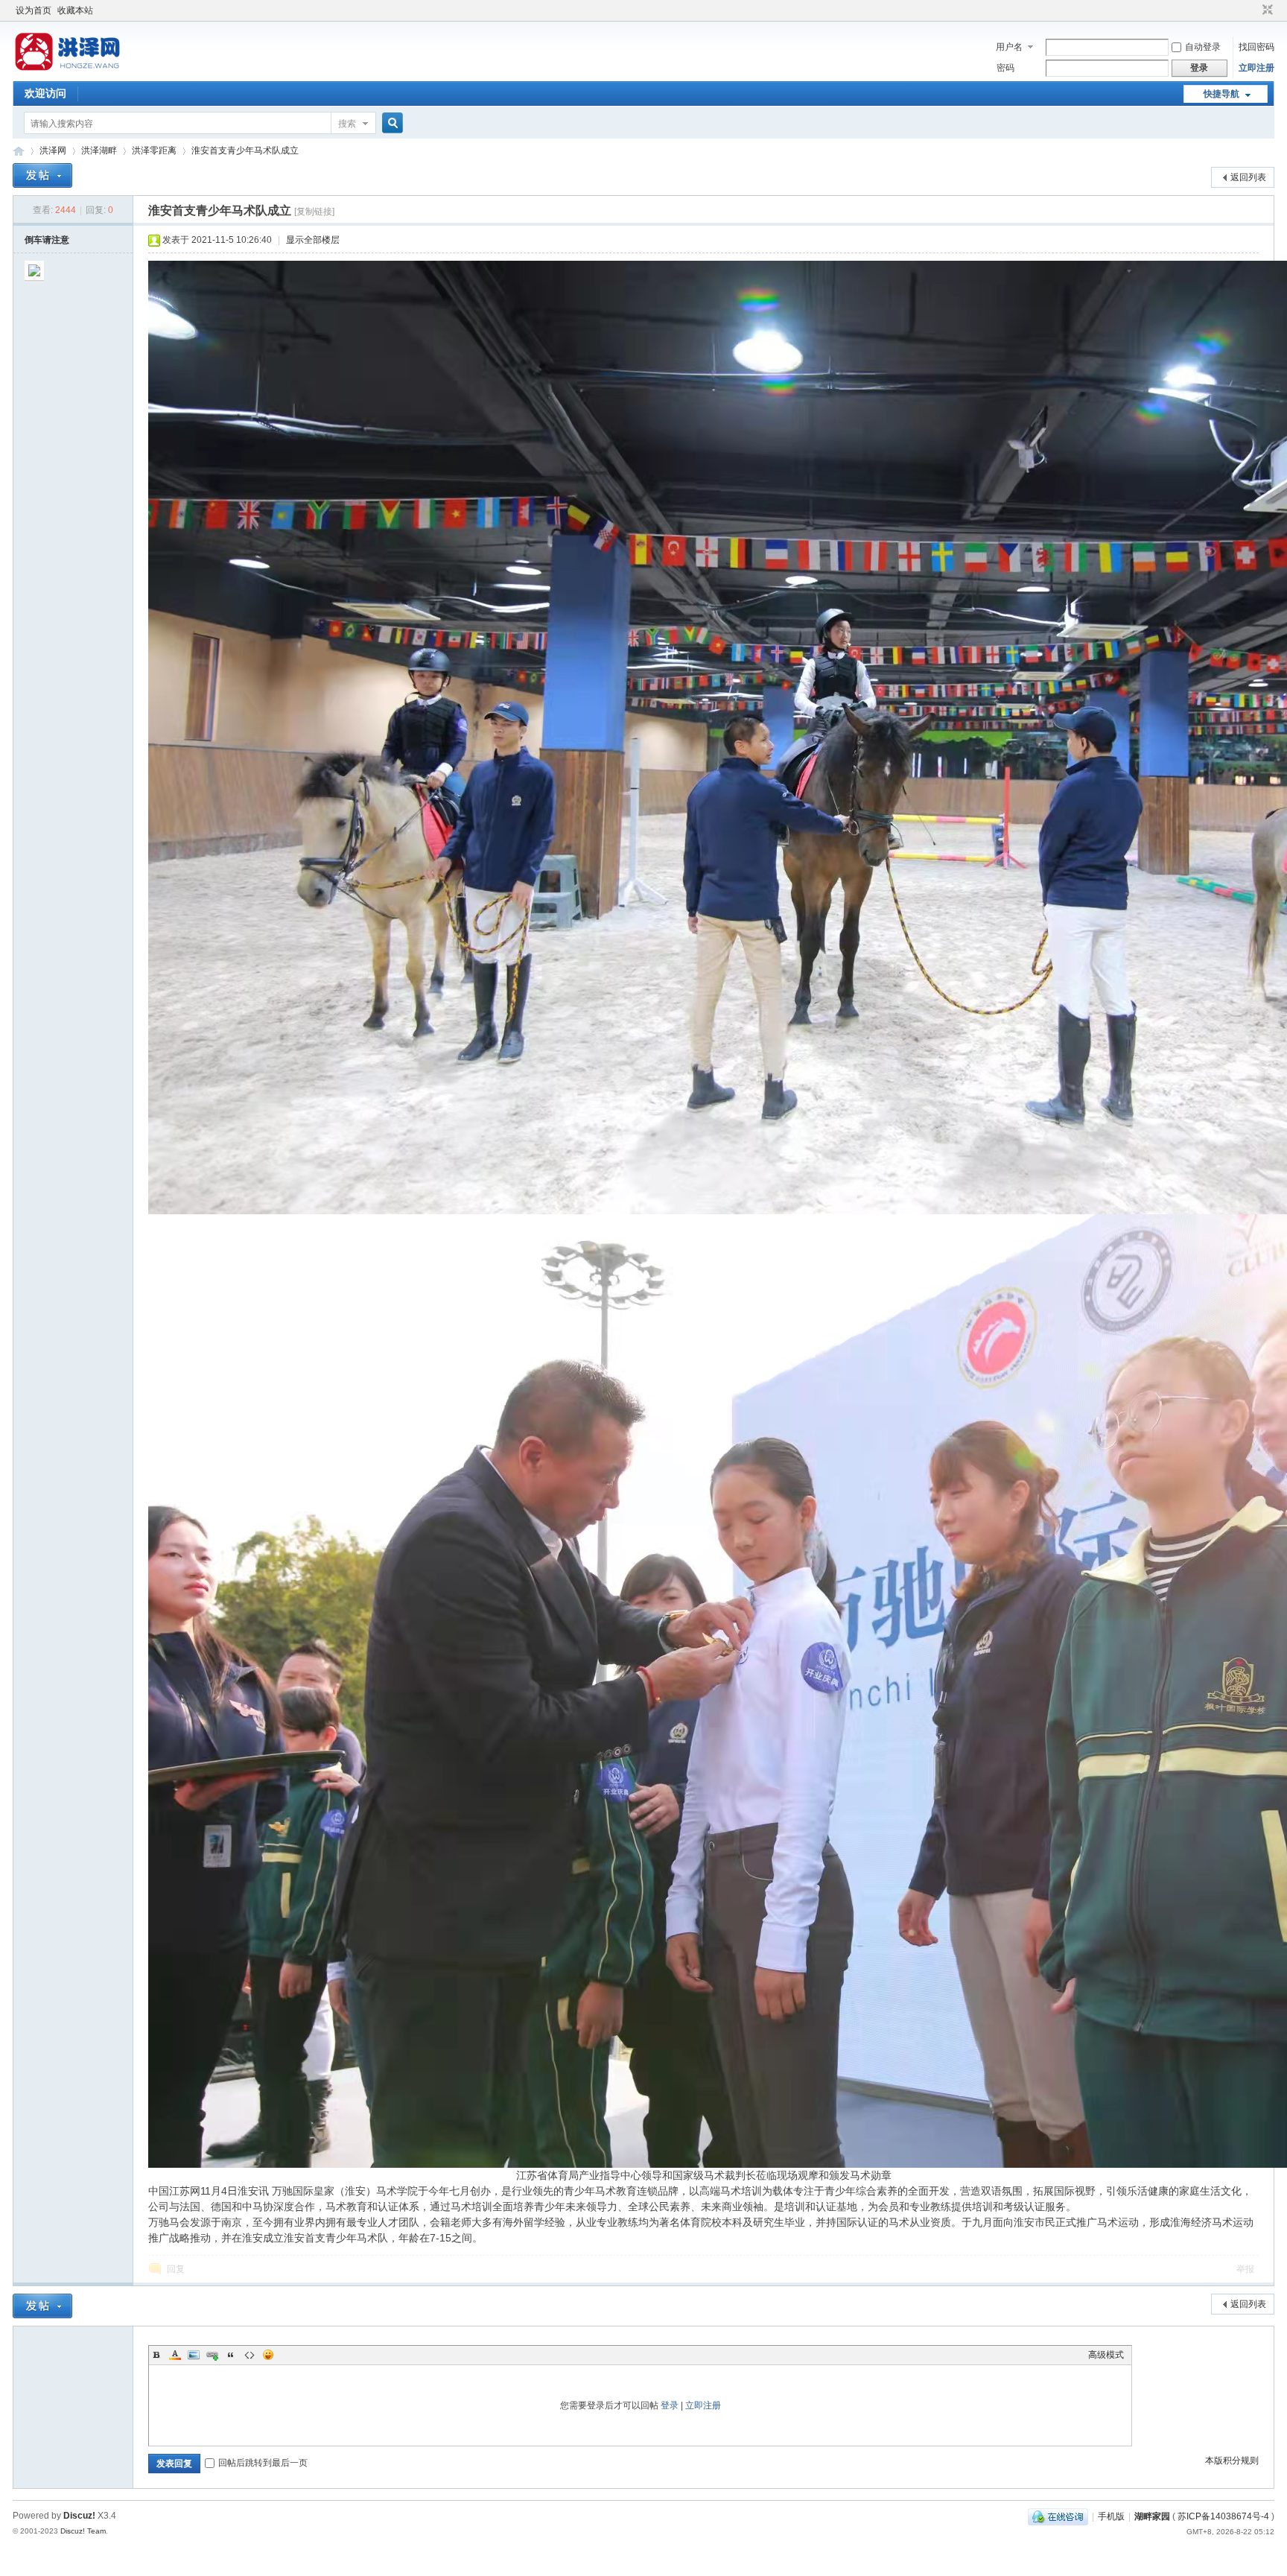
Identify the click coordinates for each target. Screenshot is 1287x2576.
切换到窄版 (1266, 10)
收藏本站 (75, 10)
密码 (1005, 68)
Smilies (268, 2355)
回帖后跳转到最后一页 (263, 2463)
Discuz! (79, 2516)
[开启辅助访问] (1253, 10)
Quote (231, 2355)
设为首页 (34, 10)
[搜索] (390, 123)
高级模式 (1106, 2355)
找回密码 (1256, 47)
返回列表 (1248, 177)
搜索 (347, 124)
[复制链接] (314, 212)
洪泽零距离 (154, 150)
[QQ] (1058, 2516)
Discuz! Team (83, 2531)
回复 (176, 2269)
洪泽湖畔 (99, 150)
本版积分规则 (1232, 2461)
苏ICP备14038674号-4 (1223, 2516)
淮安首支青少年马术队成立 (245, 150)
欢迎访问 (45, 93)
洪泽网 (19, 151)
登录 (670, 2405)
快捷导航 (1221, 94)
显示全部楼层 (313, 240)
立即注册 (1256, 68)
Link (212, 2355)
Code (250, 2355)
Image (194, 2355)
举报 (1245, 2269)
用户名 (1009, 47)
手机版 (1111, 2516)
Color (175, 2355)
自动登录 (1203, 47)
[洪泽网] (70, 71)
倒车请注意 (47, 240)
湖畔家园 (1152, 2516)
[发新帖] (42, 175)
